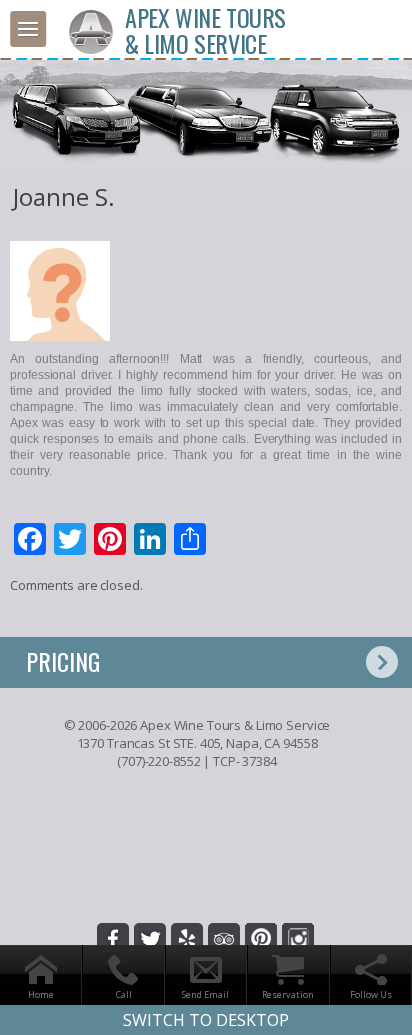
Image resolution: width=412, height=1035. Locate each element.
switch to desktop (206, 1020)
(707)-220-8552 (158, 761)
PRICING (63, 661)
